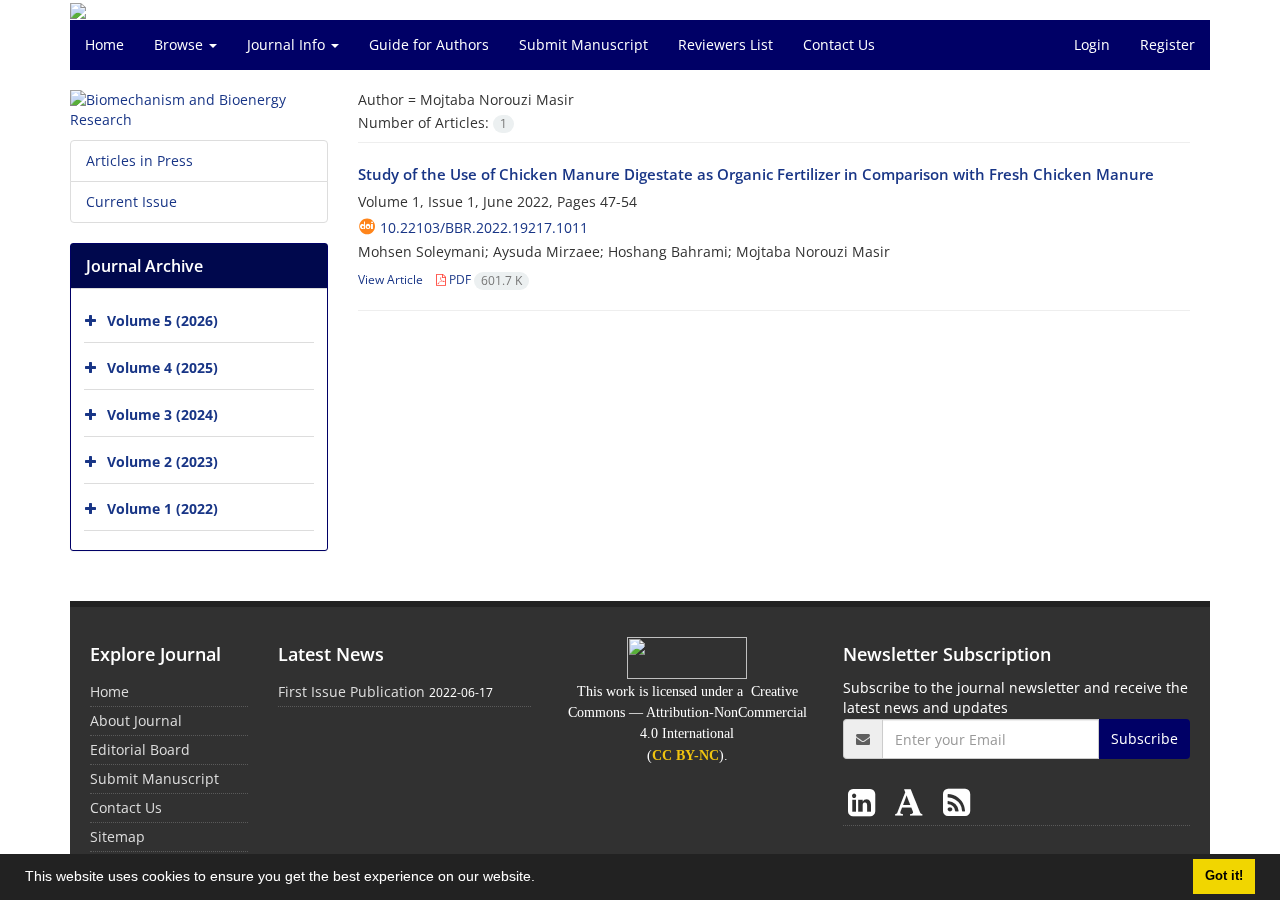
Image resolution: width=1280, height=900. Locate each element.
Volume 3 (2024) (162, 414)
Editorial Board (140, 749)
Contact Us (839, 44)
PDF (484, 279)
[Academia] (913, 801)
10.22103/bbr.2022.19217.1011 (484, 227)
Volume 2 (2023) (162, 461)
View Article (390, 279)
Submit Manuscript (583, 44)
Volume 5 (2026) (162, 320)
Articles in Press (139, 160)
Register (1167, 44)
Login (1092, 44)
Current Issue (131, 201)
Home (104, 44)
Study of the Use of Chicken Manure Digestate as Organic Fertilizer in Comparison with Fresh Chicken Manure (756, 174)
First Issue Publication (351, 691)
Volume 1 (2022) (162, 508)
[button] (542, 879)
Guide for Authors (429, 44)
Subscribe (1144, 738)
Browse (180, 44)
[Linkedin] (865, 801)
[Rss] (956, 801)
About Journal (136, 720)
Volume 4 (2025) (162, 367)
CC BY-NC (685, 755)
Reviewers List (725, 44)
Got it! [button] (1224, 876)
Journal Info (288, 44)
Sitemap (117, 836)
